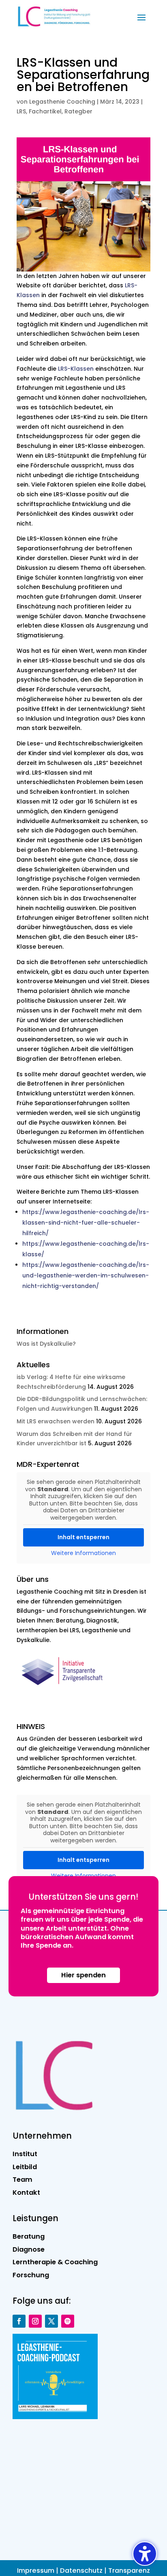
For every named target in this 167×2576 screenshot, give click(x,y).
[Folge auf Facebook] (19, 2321)
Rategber (78, 111)
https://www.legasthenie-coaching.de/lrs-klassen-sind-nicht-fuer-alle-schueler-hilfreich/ (86, 1223)
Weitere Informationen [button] (83, 1553)
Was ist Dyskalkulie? (46, 1344)
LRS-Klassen (76, 369)
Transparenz (129, 2571)
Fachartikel (45, 111)
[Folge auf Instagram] (35, 2321)
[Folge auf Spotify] (68, 2321)
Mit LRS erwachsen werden (56, 1421)
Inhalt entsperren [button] (83, 1537)
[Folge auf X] (51, 2321)
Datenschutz (81, 2571)
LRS (21, 111)
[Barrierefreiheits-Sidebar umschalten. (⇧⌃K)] (145, 2554)
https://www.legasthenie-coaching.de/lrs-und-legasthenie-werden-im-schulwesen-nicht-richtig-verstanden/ (86, 1275)
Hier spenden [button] (83, 1975)
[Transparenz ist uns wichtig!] (65, 1690)
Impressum (36, 2571)
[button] (141, 17)
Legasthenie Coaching (62, 102)
